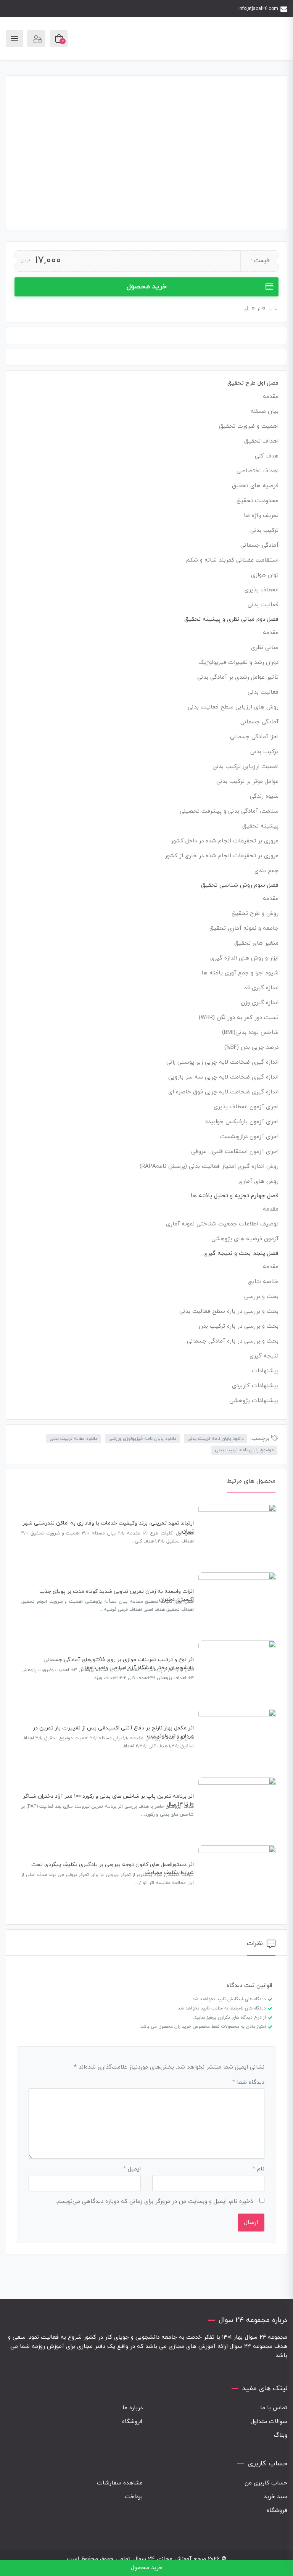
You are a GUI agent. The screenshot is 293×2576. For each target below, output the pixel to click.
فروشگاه (132, 2422)
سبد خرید (275, 2497)
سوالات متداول (269, 2422)
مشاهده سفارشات (120, 2483)
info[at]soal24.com (258, 9)
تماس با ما (274, 2408)
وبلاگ (281, 2435)
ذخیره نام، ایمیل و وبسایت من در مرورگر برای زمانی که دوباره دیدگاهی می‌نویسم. (155, 2202)
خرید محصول (146, 287)
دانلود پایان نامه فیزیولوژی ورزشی (142, 1439)
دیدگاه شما (248, 2083)
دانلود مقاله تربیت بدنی (73, 1439)
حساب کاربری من (266, 2483)
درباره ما (133, 2408)
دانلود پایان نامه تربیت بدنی (216, 1439)
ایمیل (132, 2169)
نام (258, 2169)
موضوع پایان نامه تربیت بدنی (244, 1450)
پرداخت (134, 2497)
